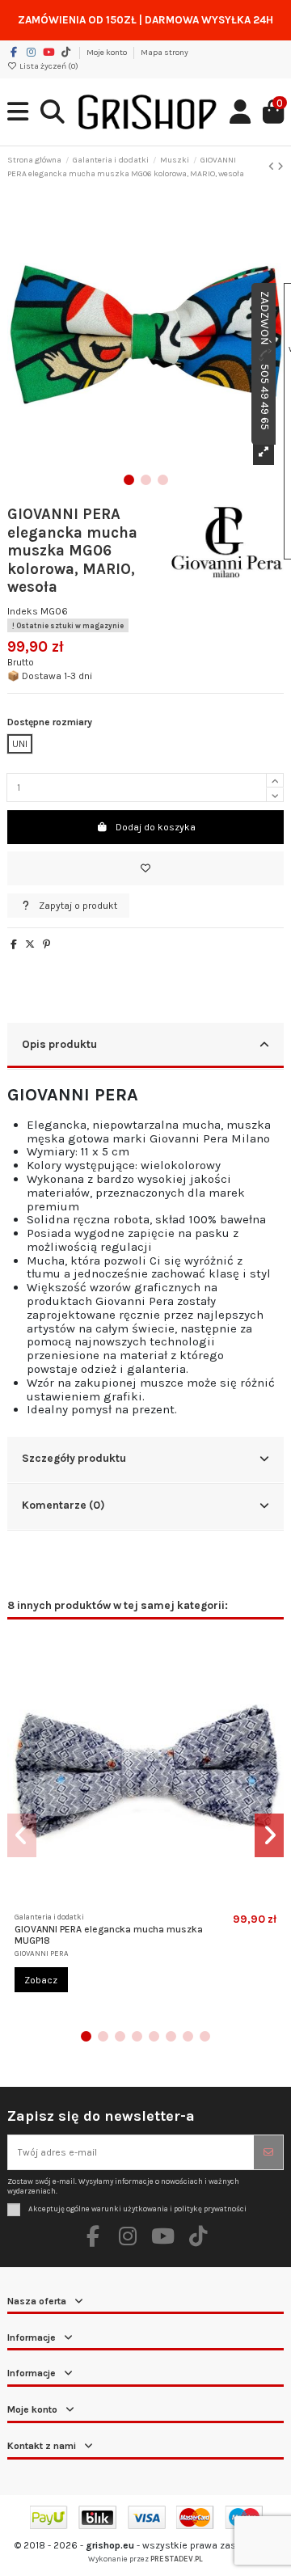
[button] (129, 480)
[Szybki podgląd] (155, 1900)
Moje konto (108, 53)
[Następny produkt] (280, 167)
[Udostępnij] (14, 944)
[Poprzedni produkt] (273, 167)
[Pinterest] (46, 944)
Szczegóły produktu (74, 1458)
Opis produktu (59, 1044)
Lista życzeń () (48, 66)
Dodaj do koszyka (156, 827)
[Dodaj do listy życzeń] (145, 868)
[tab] (145, 1046)
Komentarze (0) (63, 1505)
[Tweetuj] (30, 944)
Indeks (23, 611)
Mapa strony (164, 53)
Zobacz (41, 1980)
